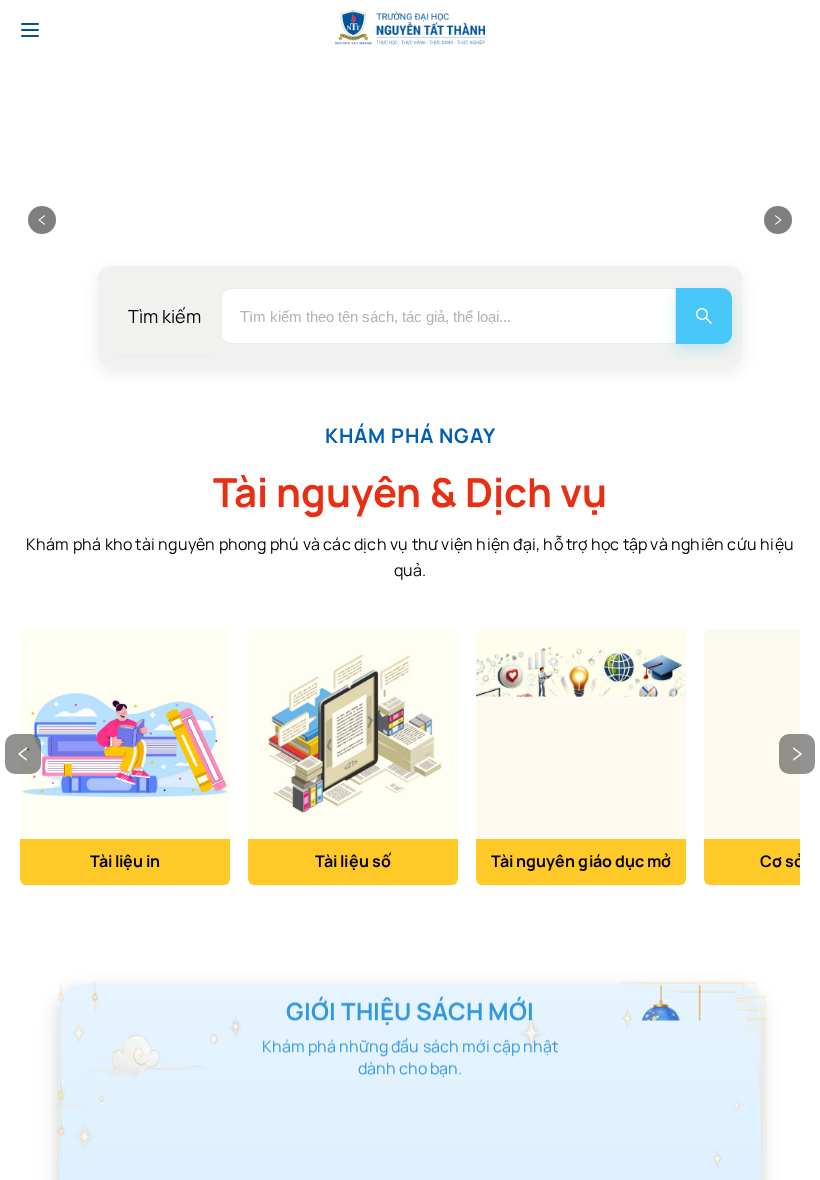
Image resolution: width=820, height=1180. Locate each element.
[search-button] (704, 316)
